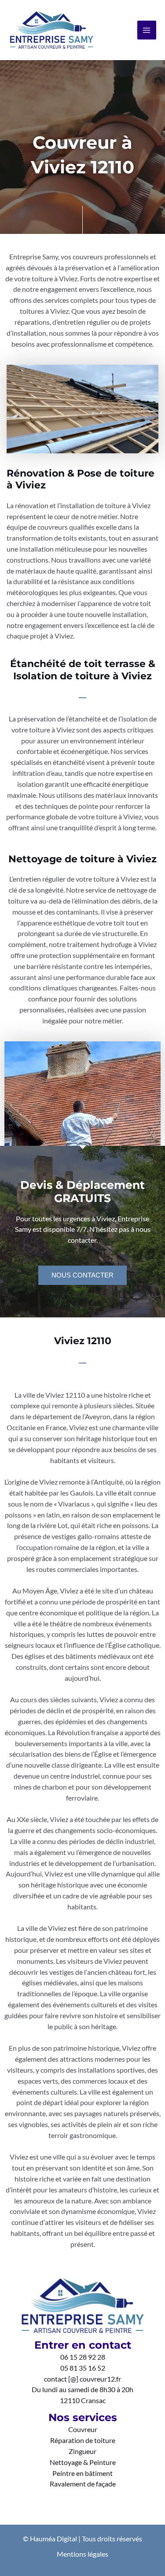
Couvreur (83, 2429)
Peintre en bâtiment (82, 2473)
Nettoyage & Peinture (83, 2462)
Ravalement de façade (83, 2484)
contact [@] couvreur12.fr (82, 2379)
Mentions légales (82, 2554)
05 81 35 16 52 (83, 2368)
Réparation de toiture (83, 2440)
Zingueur (82, 2451)
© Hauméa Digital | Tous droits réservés (82, 2539)
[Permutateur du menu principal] (147, 30)
